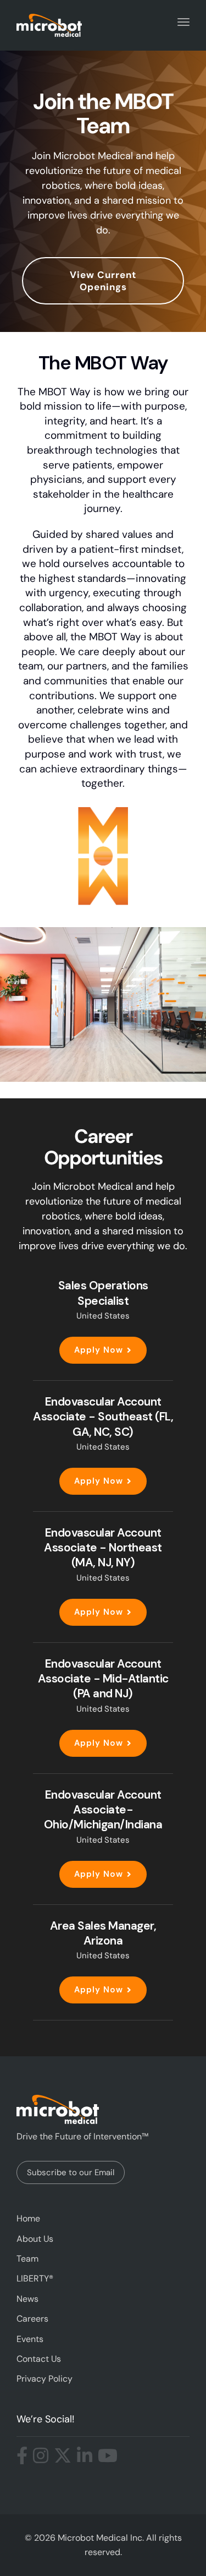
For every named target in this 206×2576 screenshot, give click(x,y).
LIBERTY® (35, 2278)
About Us (35, 2239)
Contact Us (39, 2359)
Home (28, 2218)
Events (30, 2339)
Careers (32, 2319)
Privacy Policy (44, 2379)
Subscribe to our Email (71, 2172)
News (27, 2299)
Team (27, 2259)
